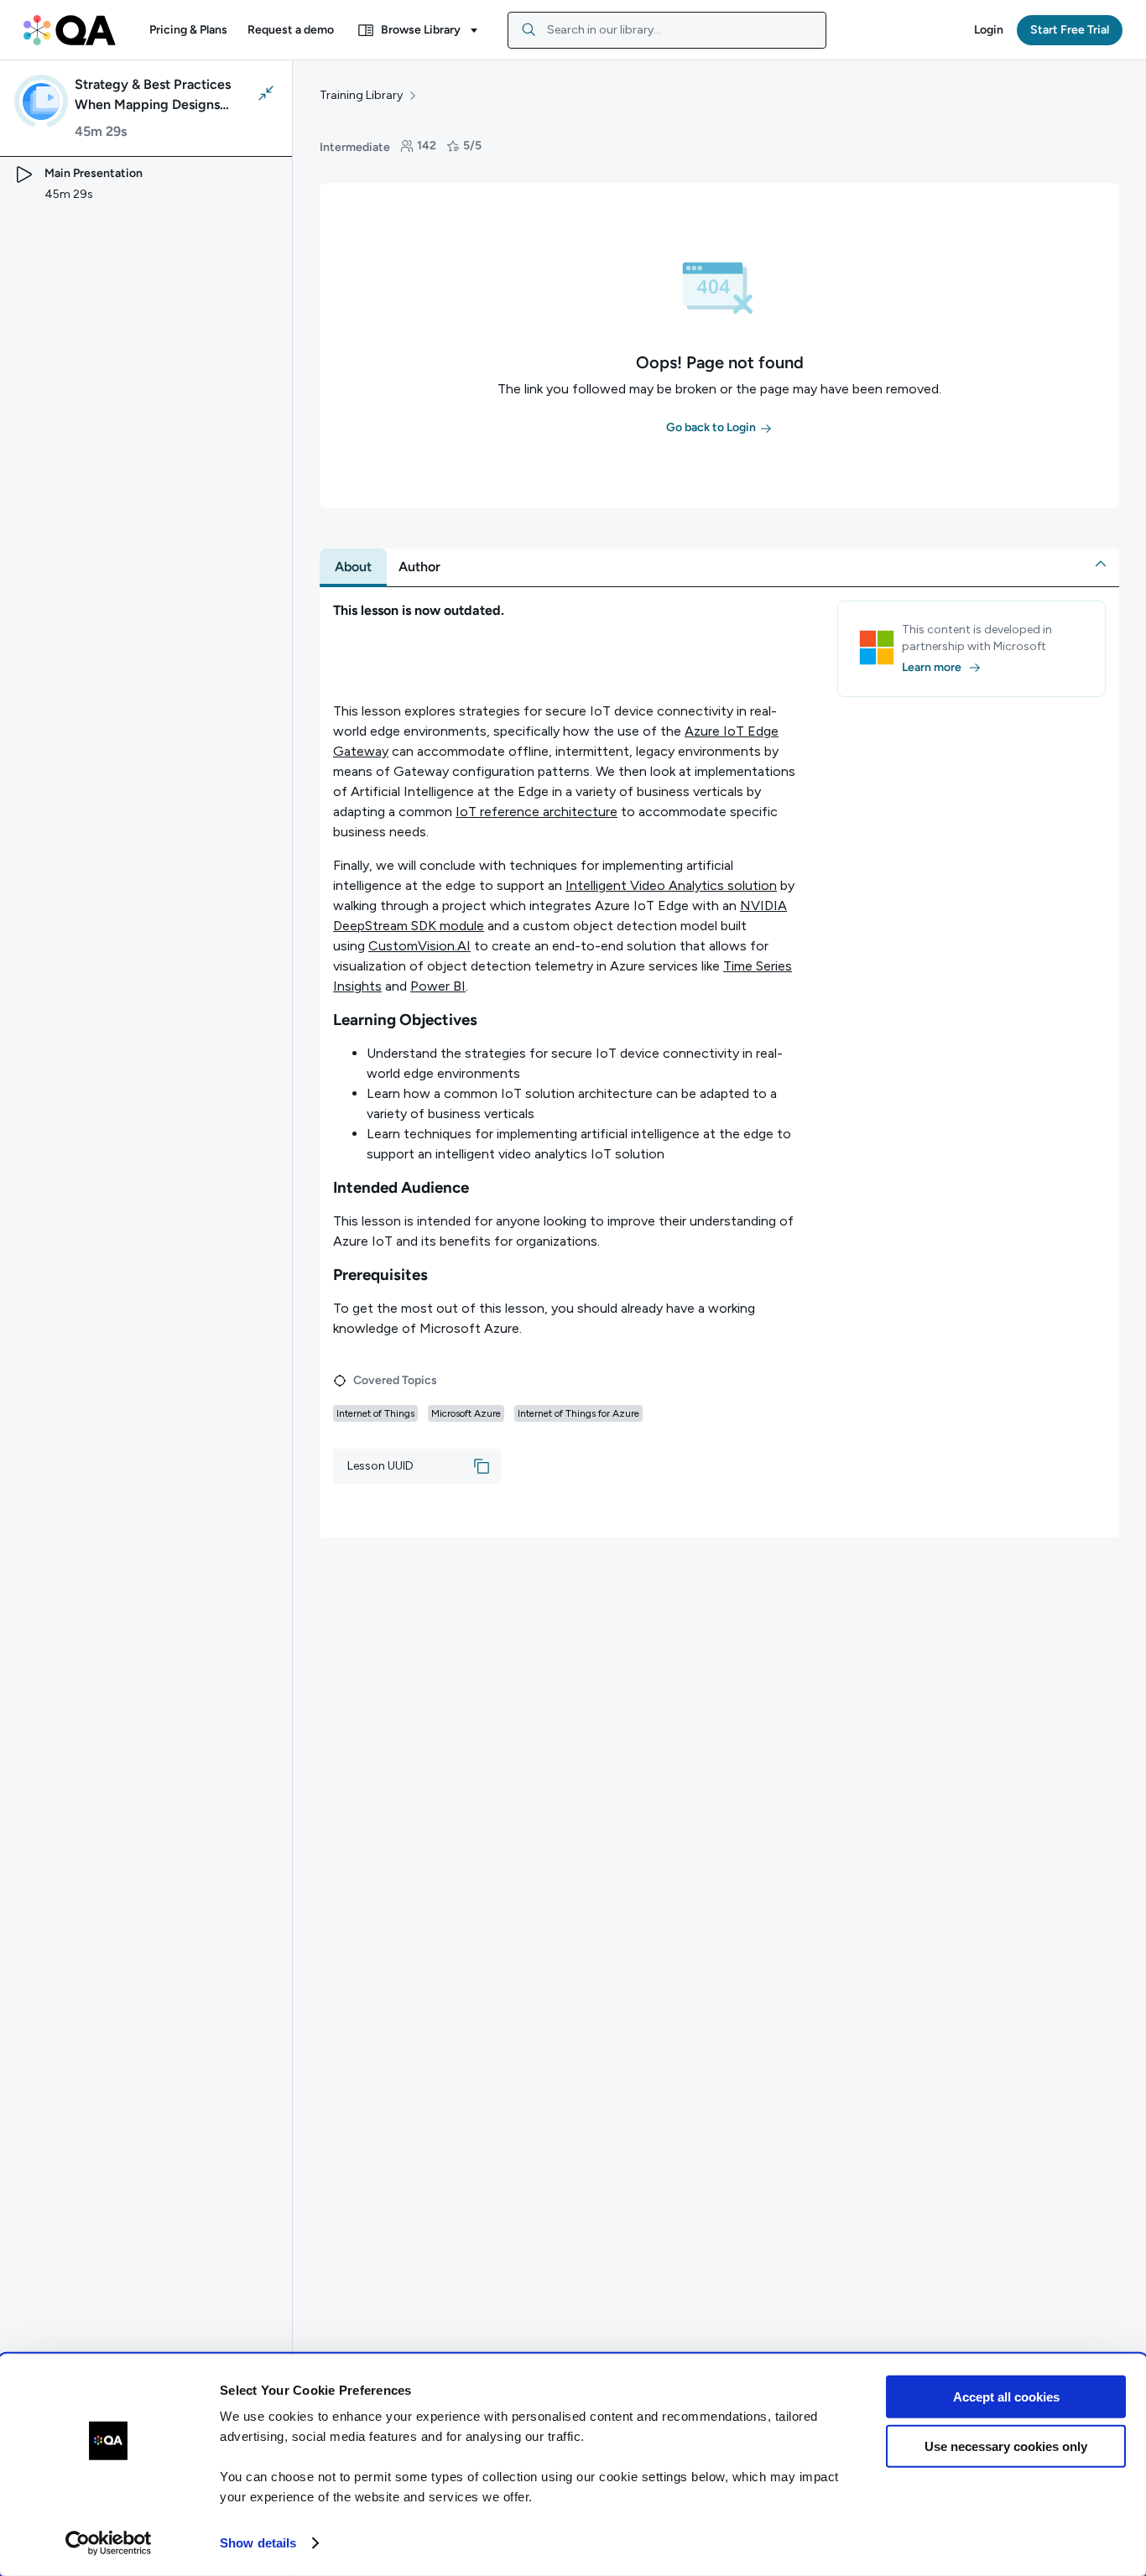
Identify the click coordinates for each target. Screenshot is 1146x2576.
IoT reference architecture (537, 812)
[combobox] (667, 30)
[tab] (353, 567)
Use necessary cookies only (1006, 2446)
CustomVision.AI (419, 946)
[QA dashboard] (70, 30)
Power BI (438, 986)
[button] (188, 30)
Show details (258, 2543)
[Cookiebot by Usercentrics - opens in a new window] (109, 2543)
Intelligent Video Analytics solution (671, 885)
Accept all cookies (1006, 2397)
